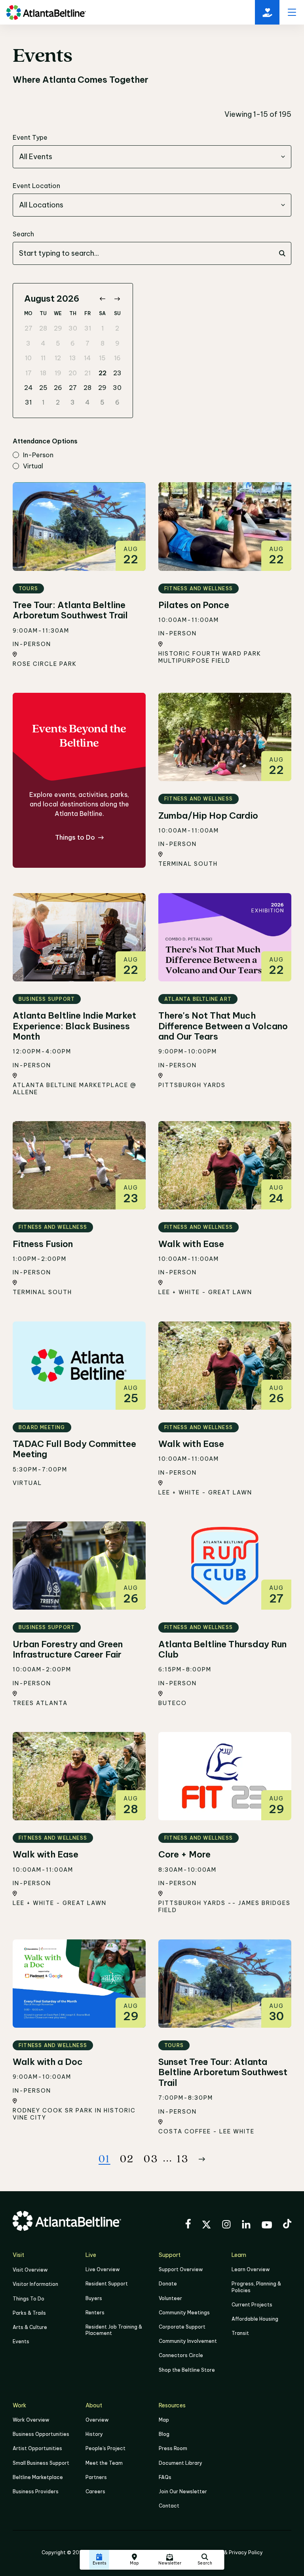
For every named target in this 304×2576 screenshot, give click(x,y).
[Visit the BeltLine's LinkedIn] (246, 2225)
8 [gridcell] (103, 343)
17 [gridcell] (28, 373)
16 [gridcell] (117, 358)
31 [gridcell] (88, 328)
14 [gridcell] (87, 358)
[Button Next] (202, 2159)
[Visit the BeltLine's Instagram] (226, 2225)
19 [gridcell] (58, 373)
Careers (95, 2491)
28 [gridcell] (43, 328)
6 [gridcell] (73, 343)
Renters (95, 2313)
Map (164, 2420)
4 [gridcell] (43, 343)
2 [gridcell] (117, 328)
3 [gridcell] (28, 343)
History (94, 2434)
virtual (33, 466)
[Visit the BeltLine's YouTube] (267, 2226)
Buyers (94, 2298)
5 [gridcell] (58, 343)
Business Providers (36, 2491)
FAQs (165, 2477)
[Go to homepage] (46, 12)
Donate (168, 2284)
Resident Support (107, 2284)
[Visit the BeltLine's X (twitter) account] (206, 2226)
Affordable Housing (255, 2319)
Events (21, 2341)
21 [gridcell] (87, 373)
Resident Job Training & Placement (114, 2330)
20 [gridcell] (73, 373)
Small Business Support (41, 2463)
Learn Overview (251, 2269)
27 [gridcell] (28, 328)
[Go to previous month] (102, 299)
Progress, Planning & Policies (256, 2287)
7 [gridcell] (87, 343)
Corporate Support (182, 2327)
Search (23, 234)
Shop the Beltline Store (187, 2370)
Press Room (173, 2448)
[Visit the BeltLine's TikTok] (287, 2225)
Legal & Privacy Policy (236, 2552)
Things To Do (28, 2299)
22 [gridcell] (103, 373)
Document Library (180, 2463)
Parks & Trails (29, 2313)
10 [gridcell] (28, 358)
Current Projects (252, 2305)
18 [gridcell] (43, 373)
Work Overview (31, 2420)
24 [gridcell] (28, 388)
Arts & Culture (30, 2327)
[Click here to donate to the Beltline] (267, 12)
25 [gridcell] (43, 388)
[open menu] (292, 12)
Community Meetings (184, 2313)
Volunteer (170, 2298)
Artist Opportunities (37, 2448)
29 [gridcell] (58, 328)
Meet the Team (104, 2463)
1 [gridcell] (103, 328)
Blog (164, 2434)
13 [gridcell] (73, 358)
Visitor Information (35, 2284)
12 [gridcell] (58, 358)
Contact (169, 2506)
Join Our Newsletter (183, 2491)
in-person (38, 455)
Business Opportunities (41, 2434)
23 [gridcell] (117, 373)
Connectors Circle (181, 2355)
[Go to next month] (117, 299)
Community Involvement (188, 2341)
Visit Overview (30, 2270)
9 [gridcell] (117, 343)
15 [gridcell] (102, 358)
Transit (240, 2333)
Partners (96, 2477)
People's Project (105, 2448)
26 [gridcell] (58, 388)
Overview (97, 2420)
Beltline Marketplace (38, 2477)
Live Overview (103, 2269)
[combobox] (152, 157)
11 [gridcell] (43, 358)
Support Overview (181, 2269)
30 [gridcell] (73, 328)
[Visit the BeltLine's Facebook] (188, 2225)
